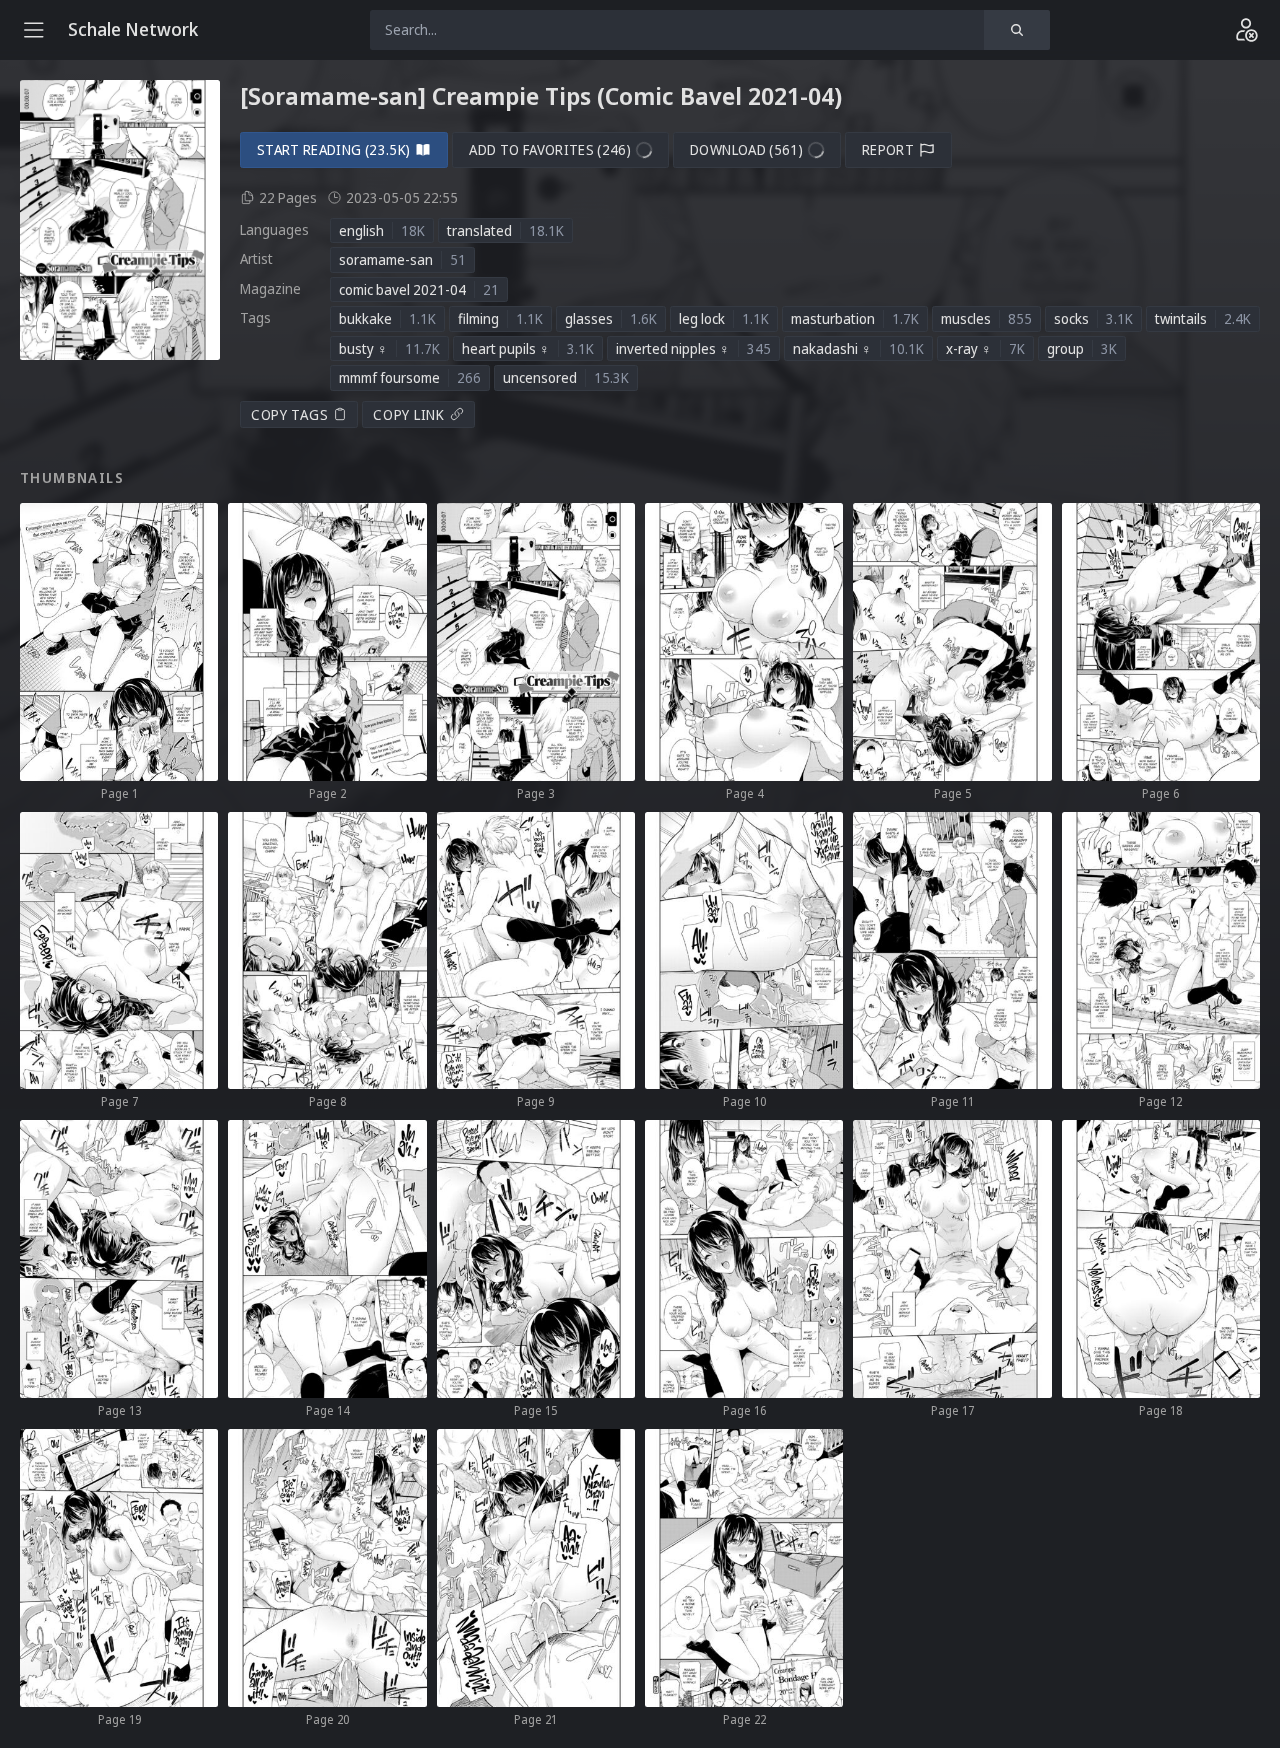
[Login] (1246, 30)
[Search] (1017, 30)
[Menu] (34, 30)
